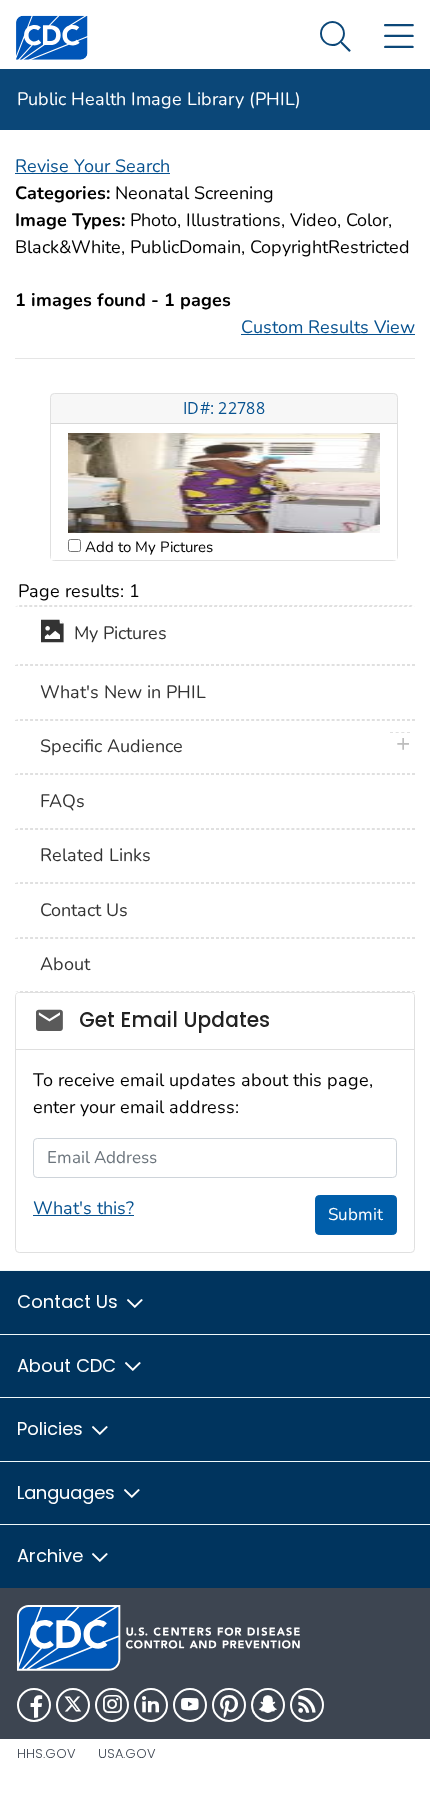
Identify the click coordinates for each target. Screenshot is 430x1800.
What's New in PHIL (123, 692)
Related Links (95, 855)
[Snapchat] (268, 1705)
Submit (355, 1214)
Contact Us (84, 910)
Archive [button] (52, 1555)
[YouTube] (190, 1705)
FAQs (62, 801)
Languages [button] (68, 1492)
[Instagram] (112, 1705)
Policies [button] (52, 1428)
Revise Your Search (92, 166)
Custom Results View (328, 327)
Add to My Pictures (147, 547)
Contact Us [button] (70, 1301)
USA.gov (127, 1753)
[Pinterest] (229, 1705)
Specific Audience (111, 746)
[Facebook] (34, 1705)
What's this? (83, 1208)
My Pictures (115, 634)
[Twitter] (73, 1705)
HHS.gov (46, 1753)
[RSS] (307, 1705)
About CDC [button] (69, 1365)
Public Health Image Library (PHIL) (159, 99)
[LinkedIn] (151, 1705)
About (65, 964)
